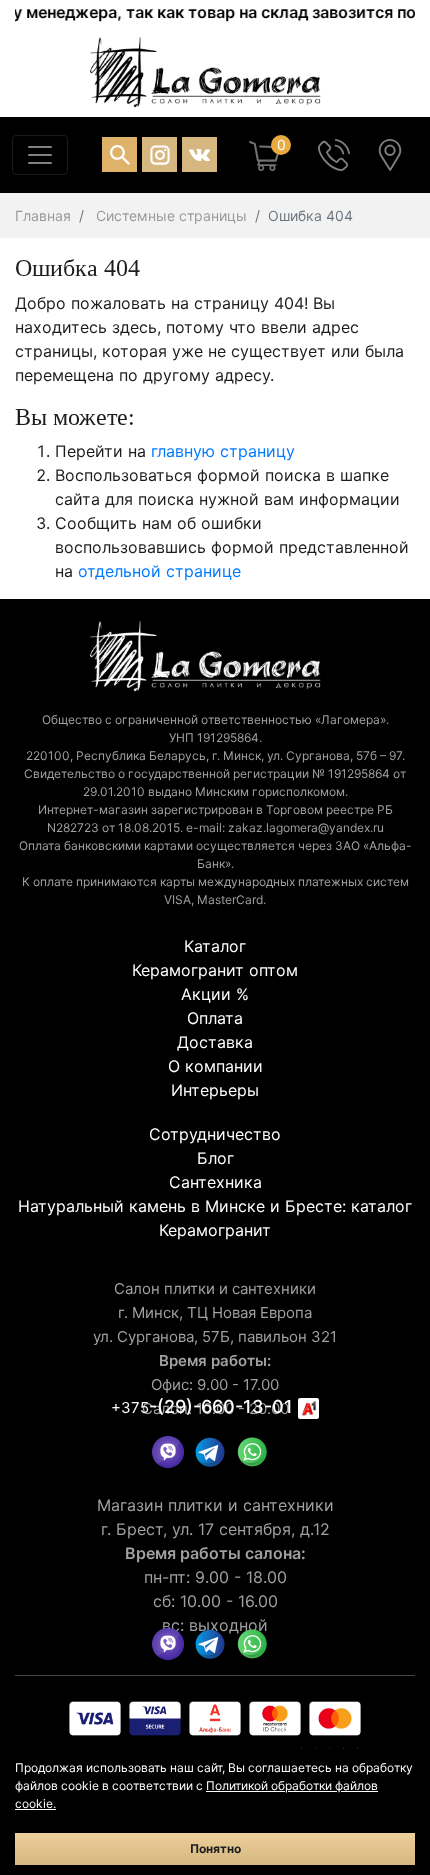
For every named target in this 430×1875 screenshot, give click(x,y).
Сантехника (215, 1182)
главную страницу (223, 451)
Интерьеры (215, 1090)
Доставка (215, 1042)
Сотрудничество (215, 1134)
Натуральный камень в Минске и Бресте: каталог (215, 1206)
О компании (215, 1066)
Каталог (215, 946)
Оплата (215, 1018)
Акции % (215, 994)
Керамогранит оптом (215, 970)
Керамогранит (215, 1230)
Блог (215, 1158)
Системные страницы (171, 215)
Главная (43, 215)
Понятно (215, 1848)
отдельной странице (159, 571)
